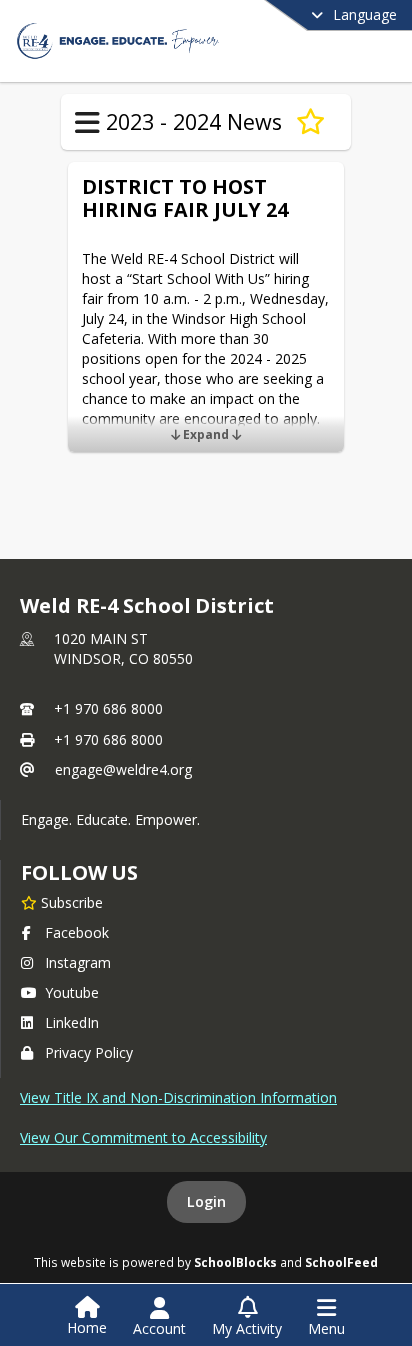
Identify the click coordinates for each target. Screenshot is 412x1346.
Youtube (72, 992)
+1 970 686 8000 (108, 708)
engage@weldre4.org (123, 769)
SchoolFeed (341, 1262)
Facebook (77, 932)
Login (206, 1201)
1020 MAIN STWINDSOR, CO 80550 (123, 648)
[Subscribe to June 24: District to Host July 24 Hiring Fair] (310, 122)
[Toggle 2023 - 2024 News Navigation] (87, 123)
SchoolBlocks (235, 1262)
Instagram (78, 962)
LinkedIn (72, 1022)
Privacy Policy (89, 1052)
